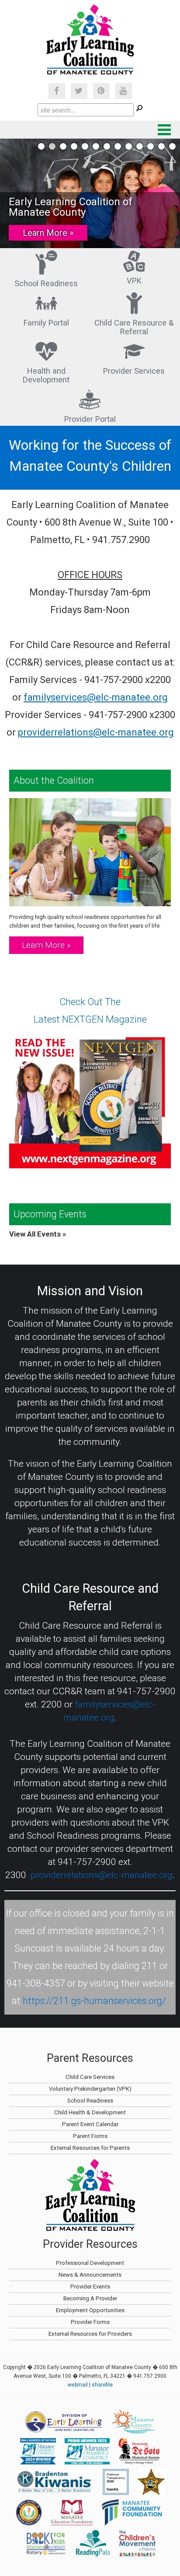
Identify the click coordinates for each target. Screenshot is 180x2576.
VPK (134, 281)
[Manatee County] (134, 2422)
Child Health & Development (90, 2112)
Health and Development (46, 375)
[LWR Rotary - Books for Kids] (46, 2543)
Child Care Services (90, 2077)
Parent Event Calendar (90, 2124)
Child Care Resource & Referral (134, 327)
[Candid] (116, 2482)
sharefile (102, 2385)
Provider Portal (90, 419)
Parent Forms (90, 2136)
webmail (78, 2385)
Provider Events (90, 2287)
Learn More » (48, 233)
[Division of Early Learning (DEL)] (64, 2422)
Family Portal (46, 323)
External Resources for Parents (90, 2148)
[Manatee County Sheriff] (151, 2482)
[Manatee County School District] (29, 2513)
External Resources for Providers (90, 2334)
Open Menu (164, 130)
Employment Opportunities (90, 2310)
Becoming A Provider (90, 2298)
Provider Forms (90, 2322)
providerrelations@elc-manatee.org (96, 732)
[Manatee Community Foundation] (133, 2513)
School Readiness (46, 283)
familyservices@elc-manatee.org (96, 697)
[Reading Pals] (93, 2543)
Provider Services (134, 371)
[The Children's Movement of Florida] (137, 2543)
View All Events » (38, 1234)
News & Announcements (90, 2275)
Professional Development (90, 2263)
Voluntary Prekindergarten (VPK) (90, 2089)
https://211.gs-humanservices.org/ (94, 2001)
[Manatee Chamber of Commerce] (38, 2451)
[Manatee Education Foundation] (72, 2513)
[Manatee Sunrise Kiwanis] (55, 2482)
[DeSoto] (139, 2451)
